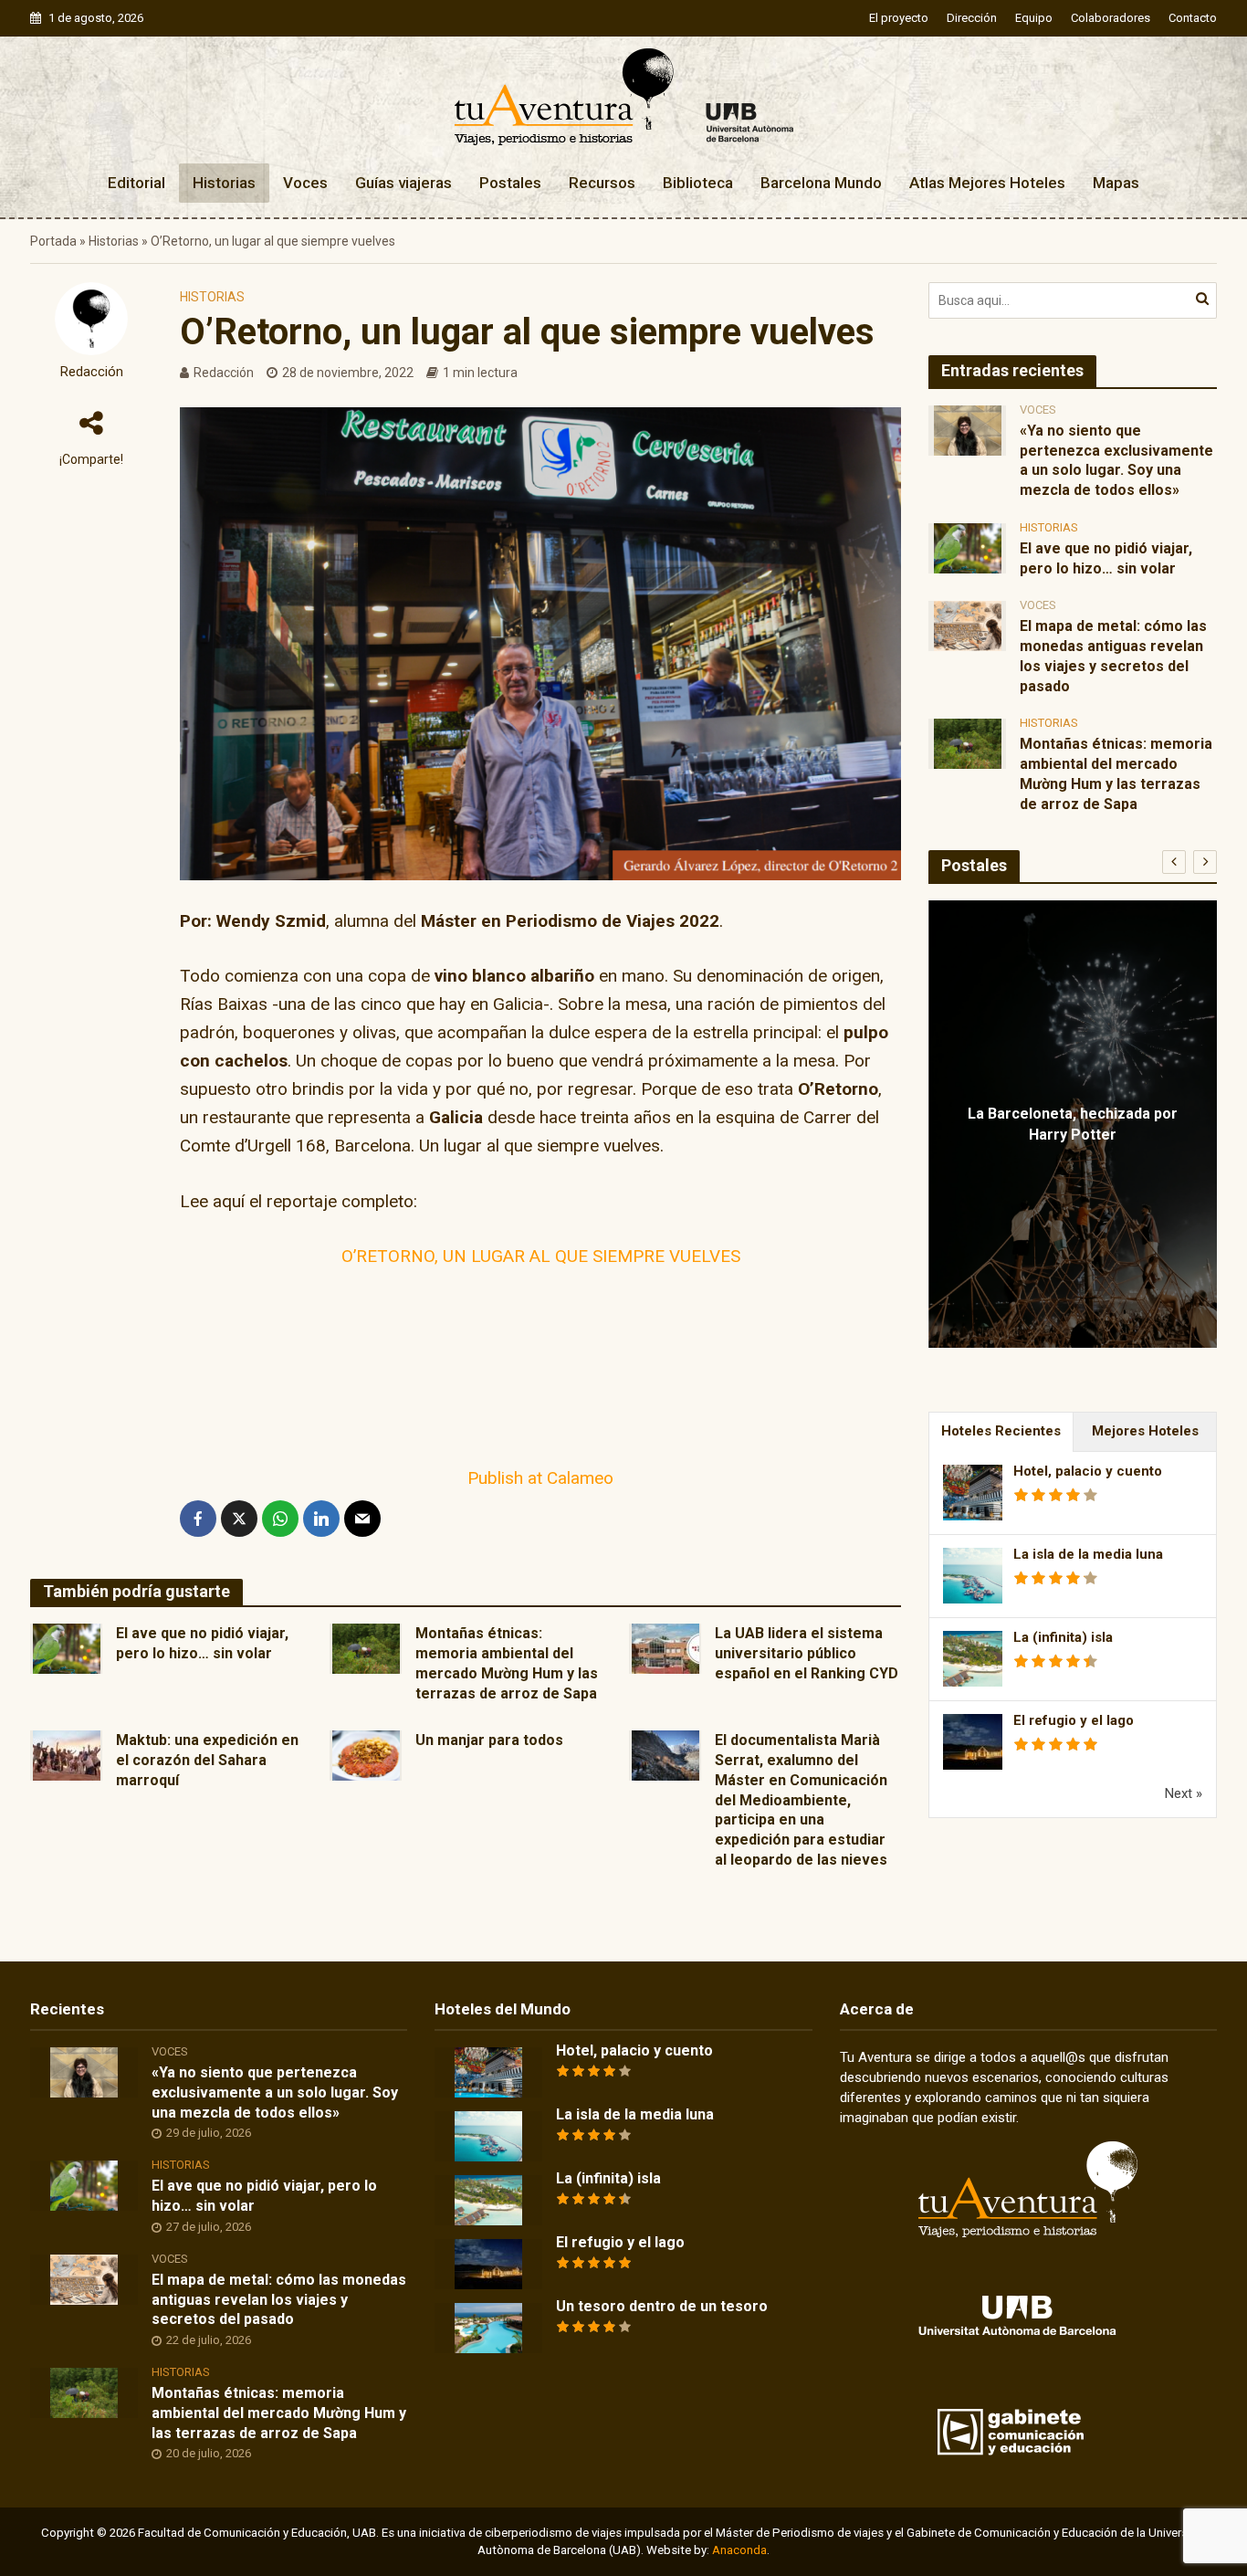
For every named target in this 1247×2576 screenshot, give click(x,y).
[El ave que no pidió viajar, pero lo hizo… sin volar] (67, 1648)
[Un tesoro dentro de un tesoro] (488, 2328)
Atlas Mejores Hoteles (987, 183)
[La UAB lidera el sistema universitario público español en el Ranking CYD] (665, 1648)
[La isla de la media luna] (488, 2136)
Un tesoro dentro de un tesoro (662, 2306)
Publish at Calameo (540, 1478)
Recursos (602, 183)
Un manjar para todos (489, 1740)
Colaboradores (1111, 18)
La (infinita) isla (1063, 1637)
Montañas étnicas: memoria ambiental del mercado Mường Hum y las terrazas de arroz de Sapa (507, 1663)
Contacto (1193, 18)
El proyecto (899, 18)
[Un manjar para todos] (366, 1755)
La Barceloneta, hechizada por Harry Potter (1073, 1124)
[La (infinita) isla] (488, 2200)
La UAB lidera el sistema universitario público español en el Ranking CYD (807, 1653)
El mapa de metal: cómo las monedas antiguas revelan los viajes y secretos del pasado (1113, 656)
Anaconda (739, 2550)
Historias (224, 183)
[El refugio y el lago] (488, 2264)
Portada (53, 241)
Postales (510, 183)
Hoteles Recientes (1001, 1431)
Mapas (1116, 183)
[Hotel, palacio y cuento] (488, 2072)
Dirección (972, 18)
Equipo (1034, 18)
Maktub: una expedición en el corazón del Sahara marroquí (207, 1760)
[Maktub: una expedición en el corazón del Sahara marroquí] (67, 1755)
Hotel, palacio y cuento (1088, 1471)
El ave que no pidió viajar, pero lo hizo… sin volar (202, 1643)
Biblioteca (698, 183)
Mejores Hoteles (1145, 1431)
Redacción (92, 372)
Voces (305, 183)
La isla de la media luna (1088, 1554)
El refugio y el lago (1074, 1720)
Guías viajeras (403, 183)
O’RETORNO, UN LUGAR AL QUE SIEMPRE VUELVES (541, 1256)
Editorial (136, 183)
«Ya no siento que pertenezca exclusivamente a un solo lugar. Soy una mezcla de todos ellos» (1116, 460)
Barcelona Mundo (821, 183)
